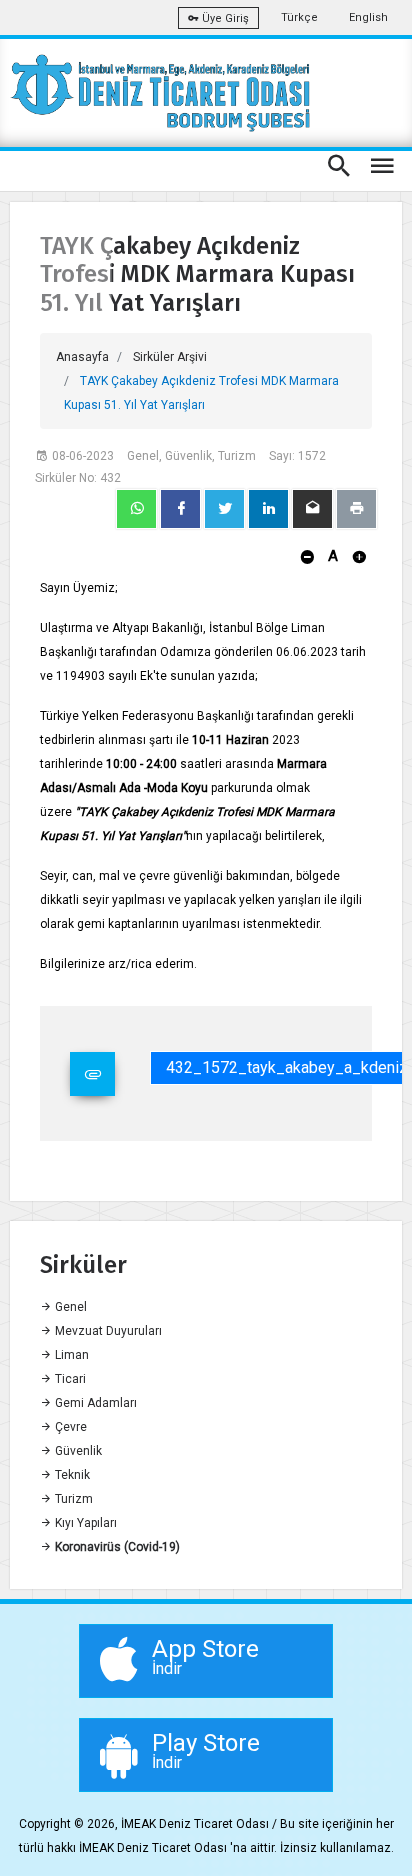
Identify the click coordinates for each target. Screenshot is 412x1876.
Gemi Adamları (94, 1403)
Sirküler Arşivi (170, 357)
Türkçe (299, 17)
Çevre (69, 1427)
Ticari (69, 1379)
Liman (70, 1355)
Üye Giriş (224, 18)
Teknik (71, 1475)
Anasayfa (82, 357)
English (368, 17)
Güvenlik (77, 1451)
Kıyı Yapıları (84, 1523)
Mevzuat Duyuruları (107, 1331)
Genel (69, 1307)
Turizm (72, 1499)
